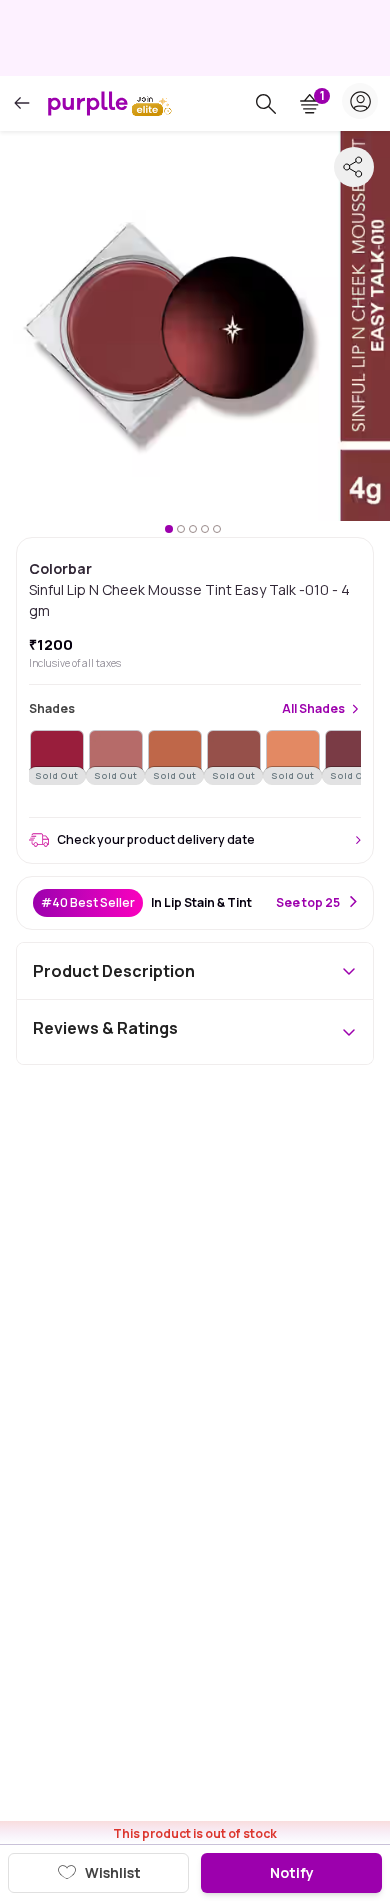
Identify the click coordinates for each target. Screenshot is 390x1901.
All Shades (313, 709)
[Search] (266, 104)
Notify (292, 1872)
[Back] (22, 103)
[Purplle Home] (88, 103)
